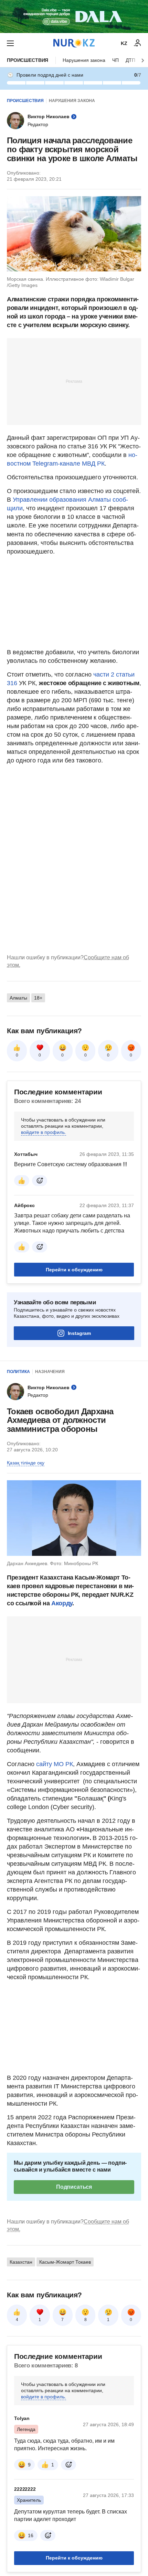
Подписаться (74, 2187)
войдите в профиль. (44, 1132)
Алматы (18, 998)
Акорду (62, 1603)
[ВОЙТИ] (138, 43)
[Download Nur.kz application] (74, 16)
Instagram (79, 1333)
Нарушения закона (84, 60)
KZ (124, 43)
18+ (38, 998)
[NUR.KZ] (74, 43)
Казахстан (21, 2262)
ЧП (115, 60)
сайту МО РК (55, 1764)
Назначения (50, 1372)
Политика (18, 1372)
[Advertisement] (74, 381)
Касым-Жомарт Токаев (65, 2262)
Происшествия (28, 60)
